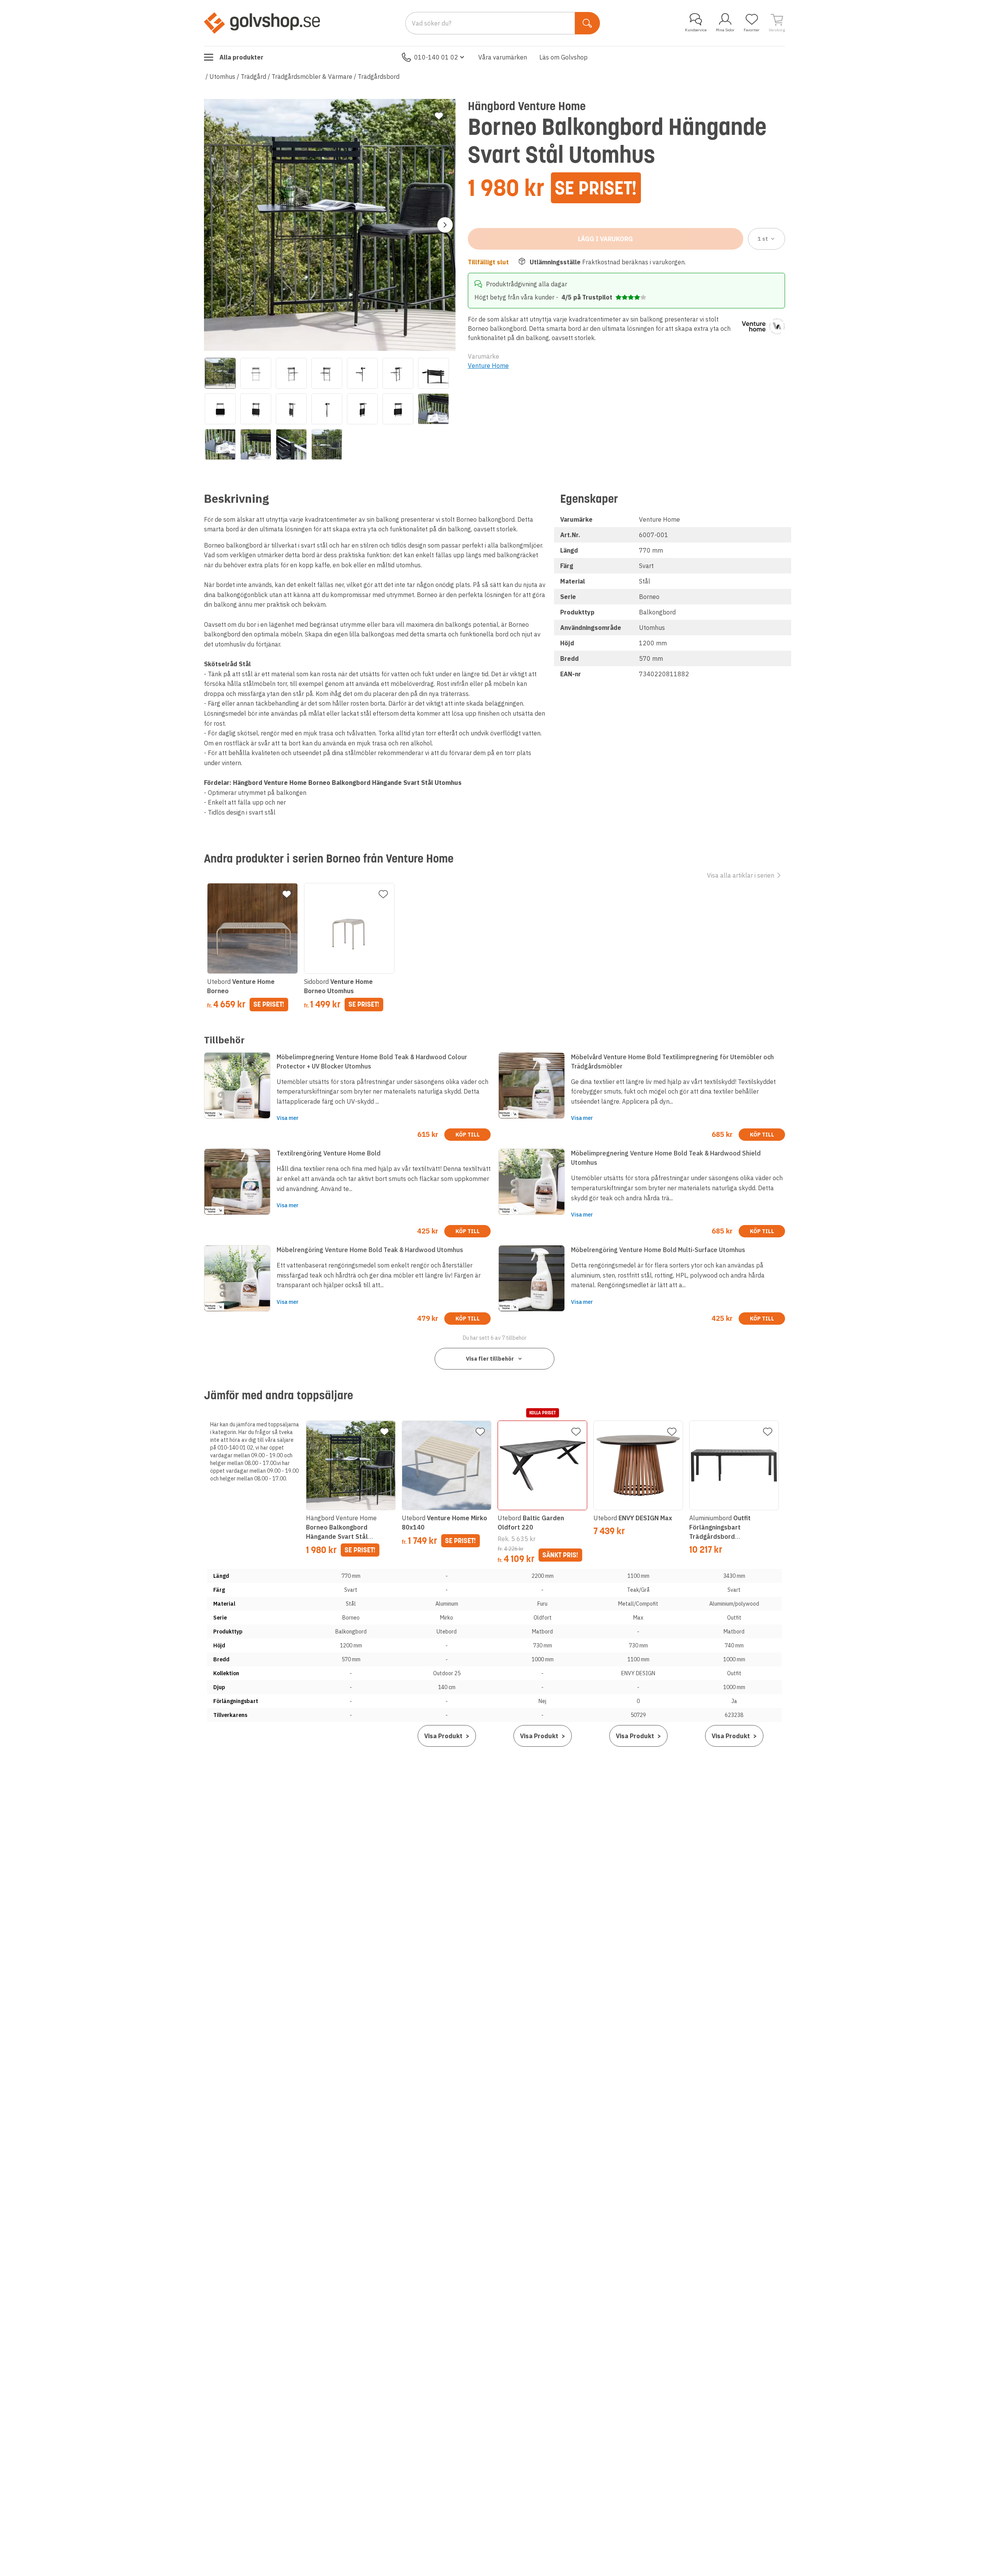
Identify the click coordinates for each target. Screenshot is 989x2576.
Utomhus (222, 77)
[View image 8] (220, 409)
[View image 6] (398, 373)
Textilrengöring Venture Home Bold (329, 1153)
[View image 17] (291, 444)
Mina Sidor (725, 30)
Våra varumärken (503, 57)
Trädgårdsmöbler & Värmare (312, 77)
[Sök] (587, 23)
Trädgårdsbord (379, 77)
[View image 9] (256, 409)
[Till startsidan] (262, 23)
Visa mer (288, 1118)
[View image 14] (433, 409)
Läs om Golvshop (563, 57)
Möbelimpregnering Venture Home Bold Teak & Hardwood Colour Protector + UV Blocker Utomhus (372, 1062)
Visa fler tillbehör (490, 1359)
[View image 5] (362, 373)
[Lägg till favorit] (439, 116)
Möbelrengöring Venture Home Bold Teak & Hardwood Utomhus (370, 1250)
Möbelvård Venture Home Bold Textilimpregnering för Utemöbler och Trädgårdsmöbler (672, 1062)
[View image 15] (220, 444)
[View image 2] (256, 373)
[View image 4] (327, 373)
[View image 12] (362, 409)
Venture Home (488, 366)
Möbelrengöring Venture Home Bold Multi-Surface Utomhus (658, 1250)
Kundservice (696, 30)
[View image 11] (327, 409)
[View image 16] (256, 444)
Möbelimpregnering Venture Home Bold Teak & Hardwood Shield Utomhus (666, 1158)
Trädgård (253, 77)
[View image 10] (291, 409)
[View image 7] (433, 373)
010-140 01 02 (436, 57)
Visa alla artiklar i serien (741, 875)
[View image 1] (220, 373)
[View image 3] (291, 373)
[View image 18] (327, 444)
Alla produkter (241, 57)
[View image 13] (398, 409)
